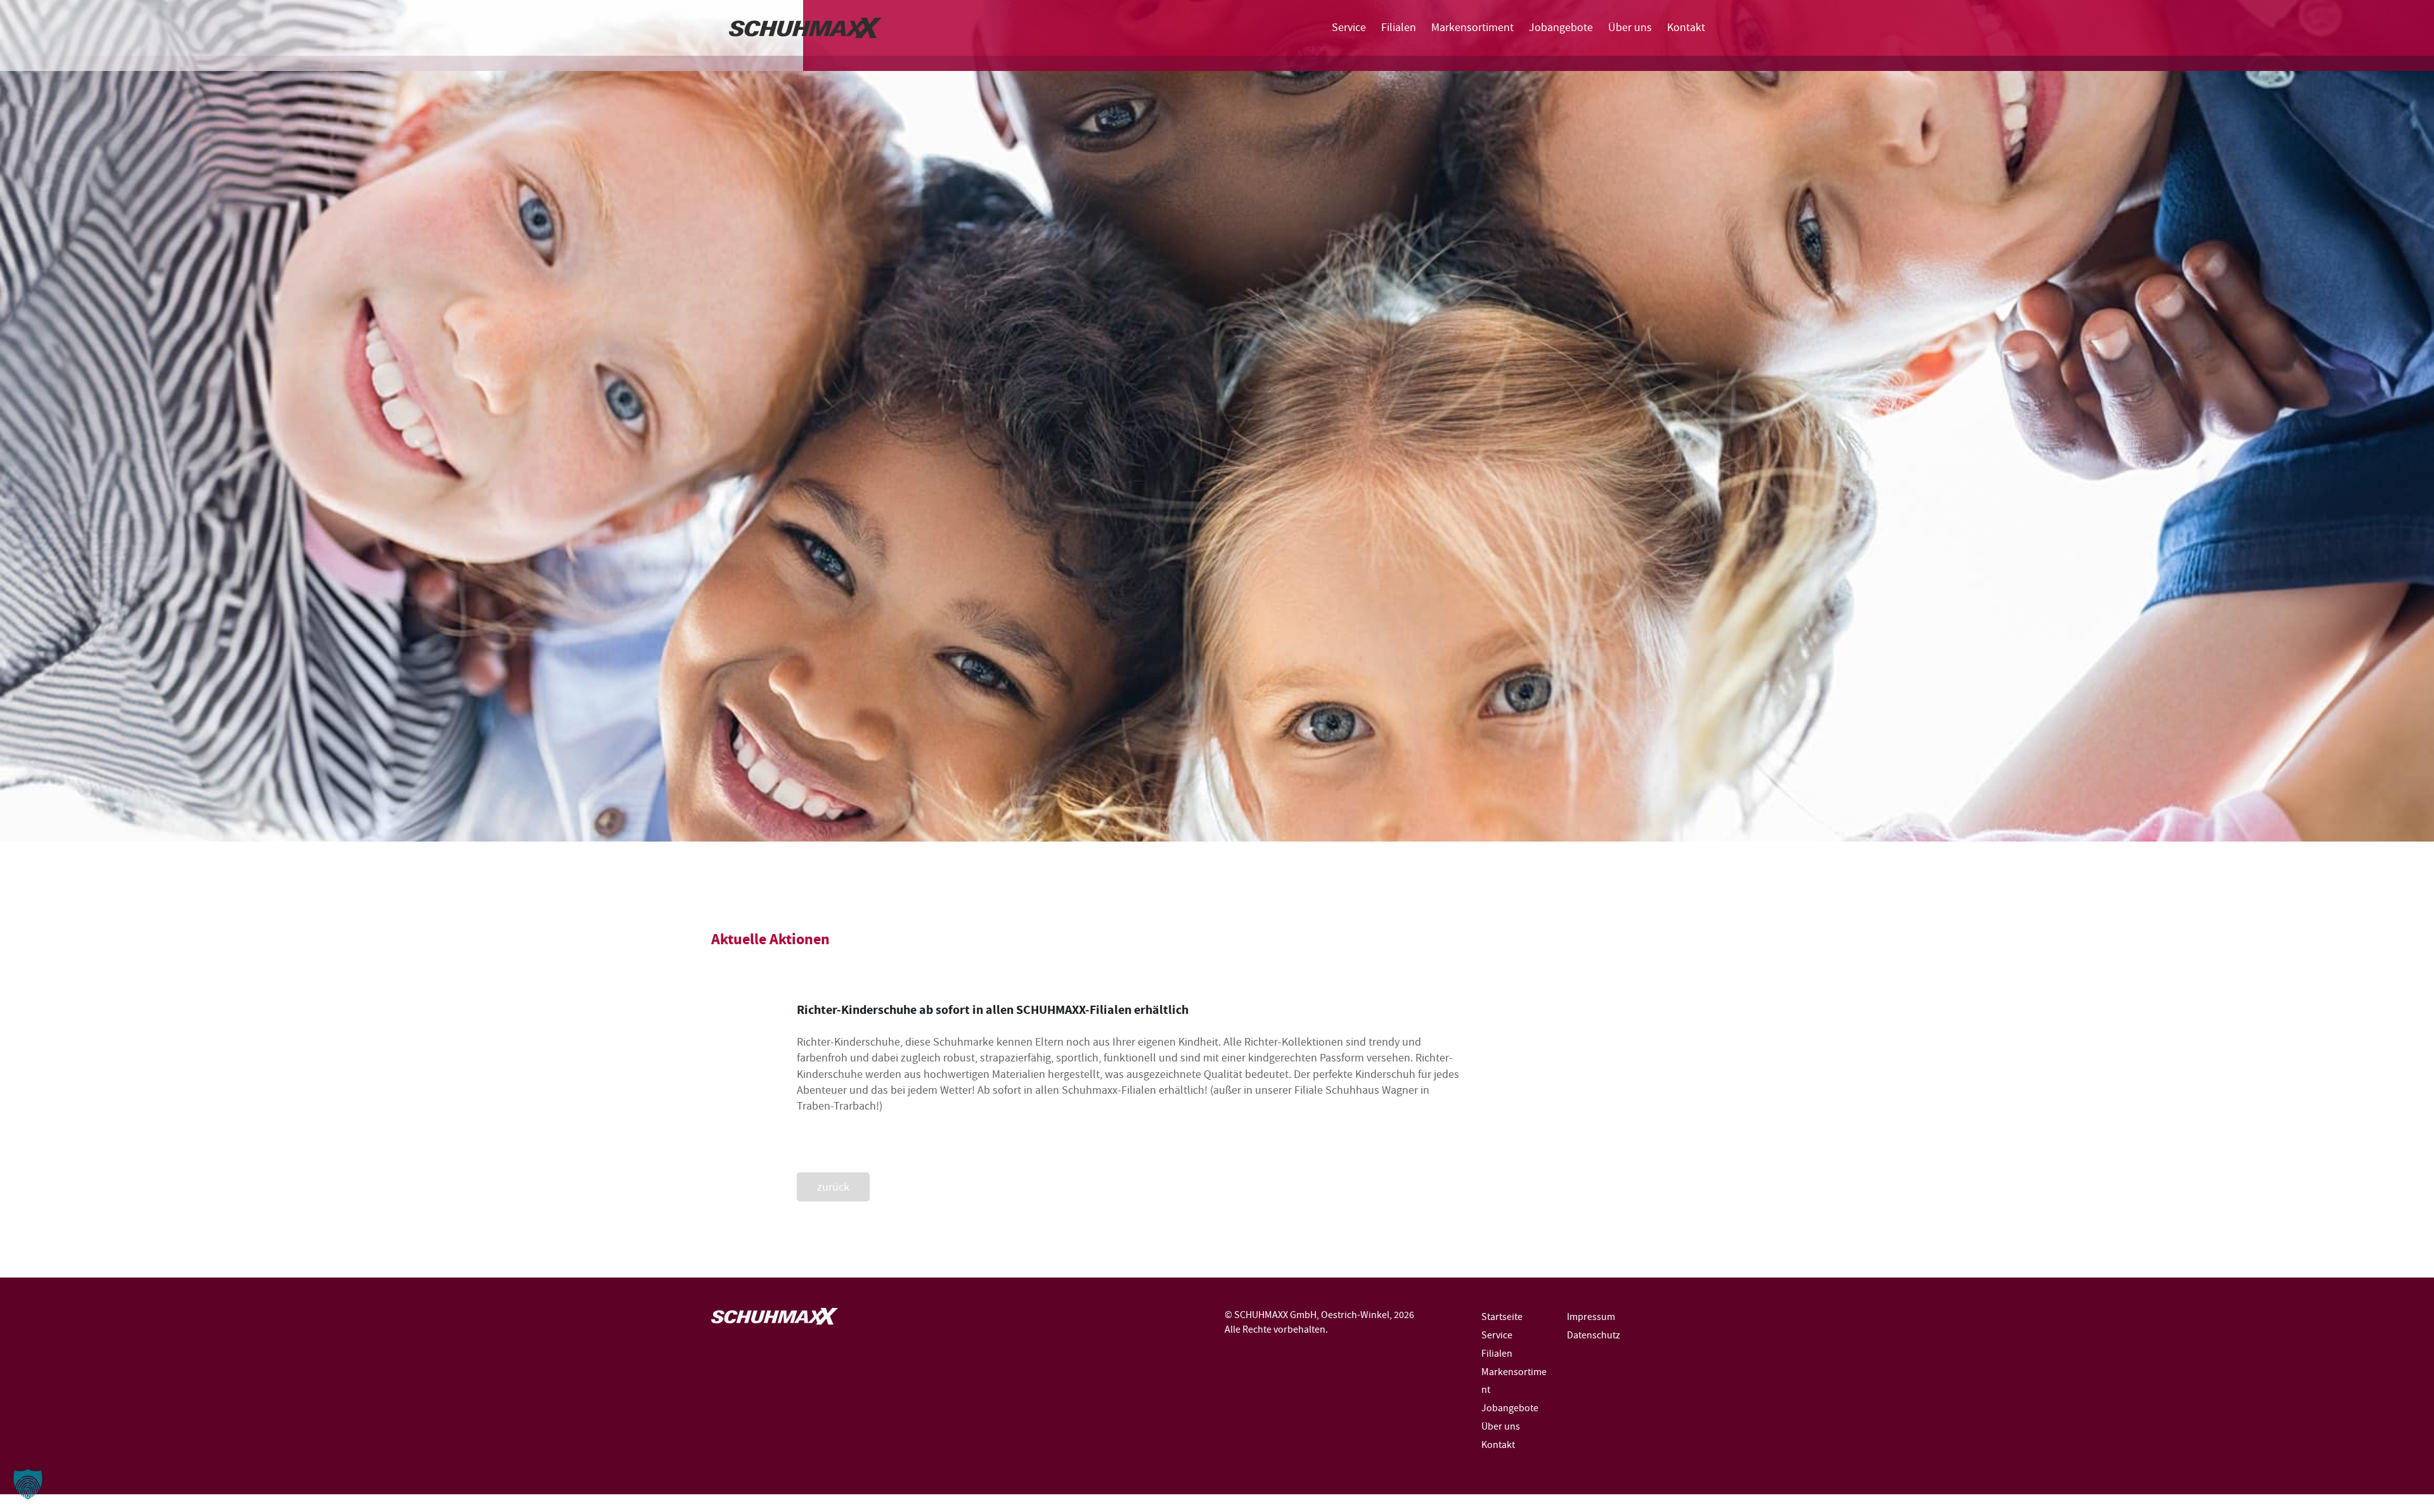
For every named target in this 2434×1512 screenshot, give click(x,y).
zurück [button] (833, 1187)
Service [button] (1349, 27)
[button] (28, 1484)
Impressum (1591, 1317)
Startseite (1502, 1317)
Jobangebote (1561, 27)
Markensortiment (1472, 27)
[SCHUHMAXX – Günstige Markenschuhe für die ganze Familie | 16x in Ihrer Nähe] (805, 28)
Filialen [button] (1399, 27)
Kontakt (1686, 27)
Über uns (1630, 27)
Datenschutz (1594, 1335)
